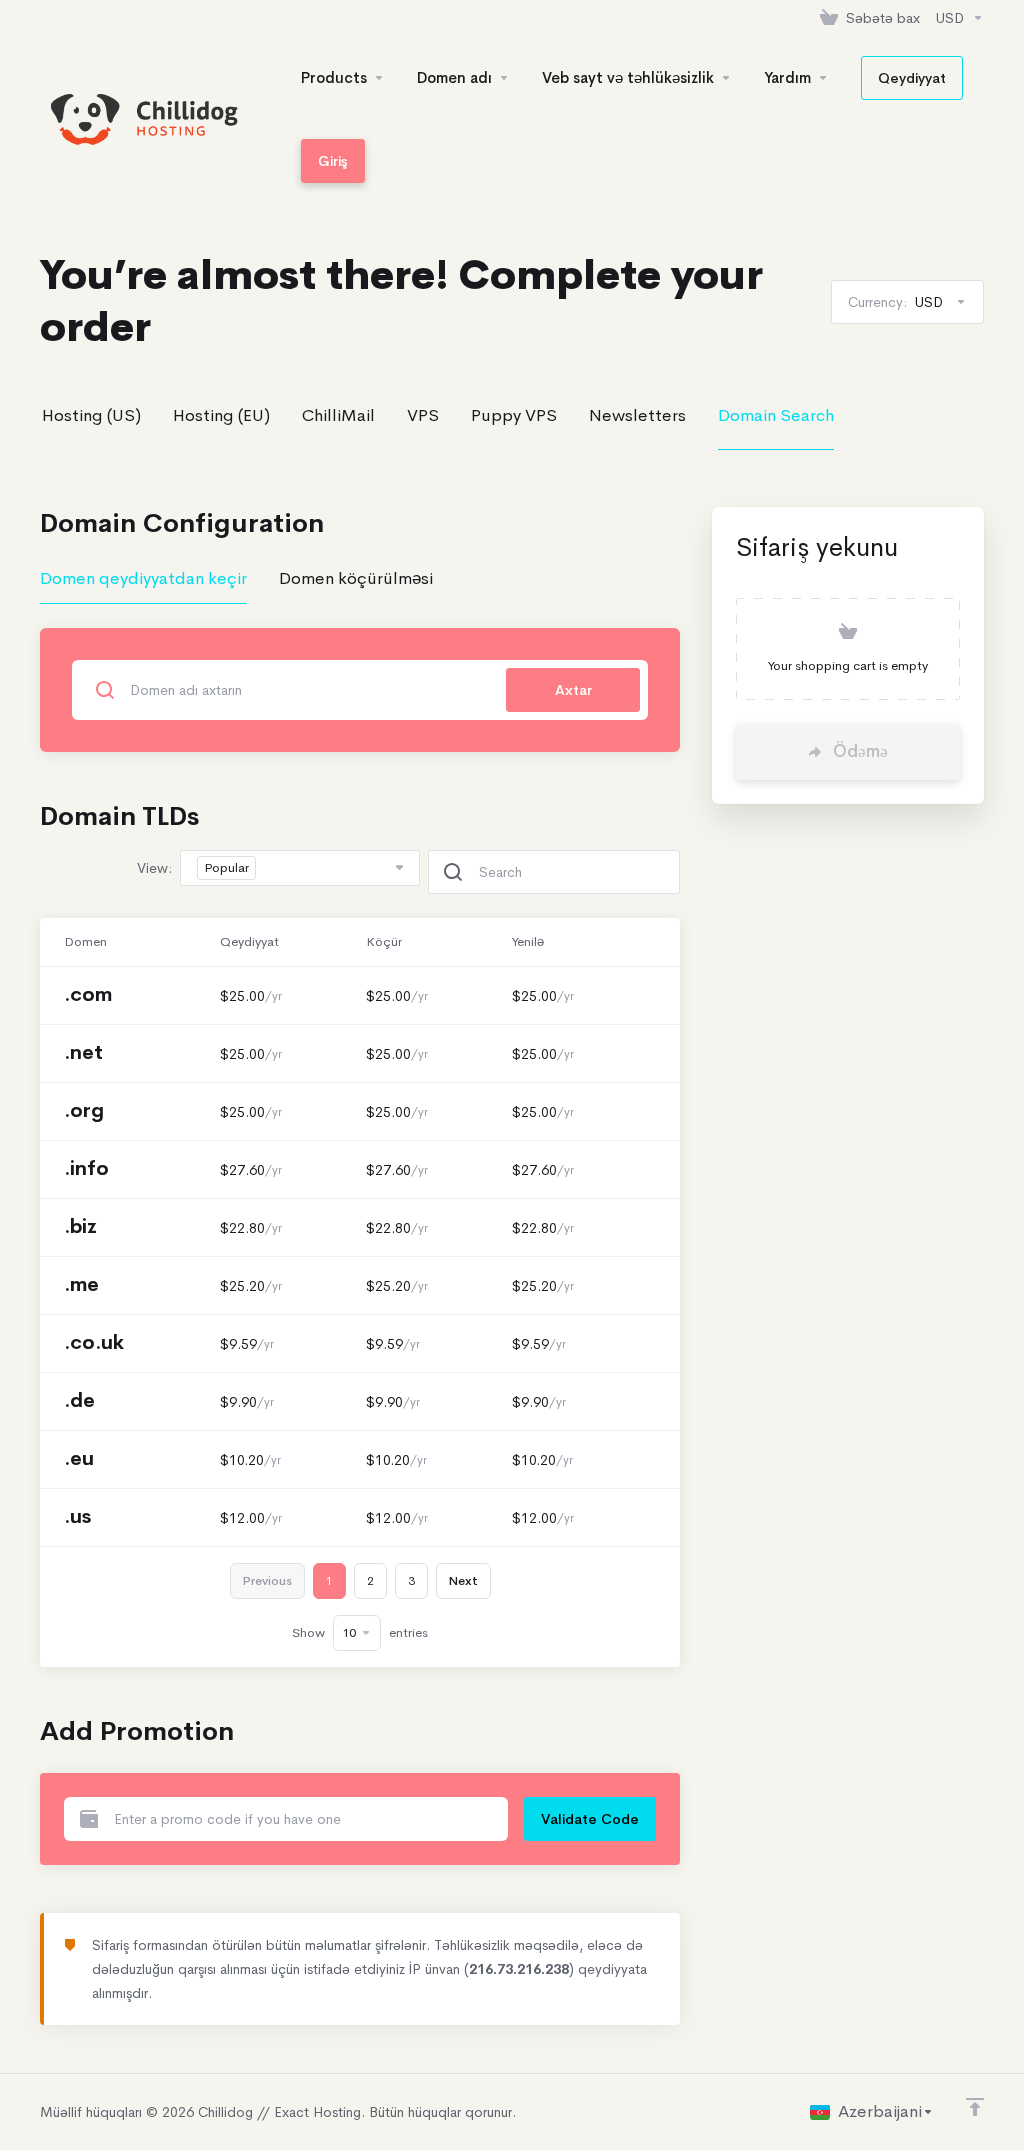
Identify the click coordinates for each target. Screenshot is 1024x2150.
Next (463, 1581)
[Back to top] (975, 2107)
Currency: (895, 302)
